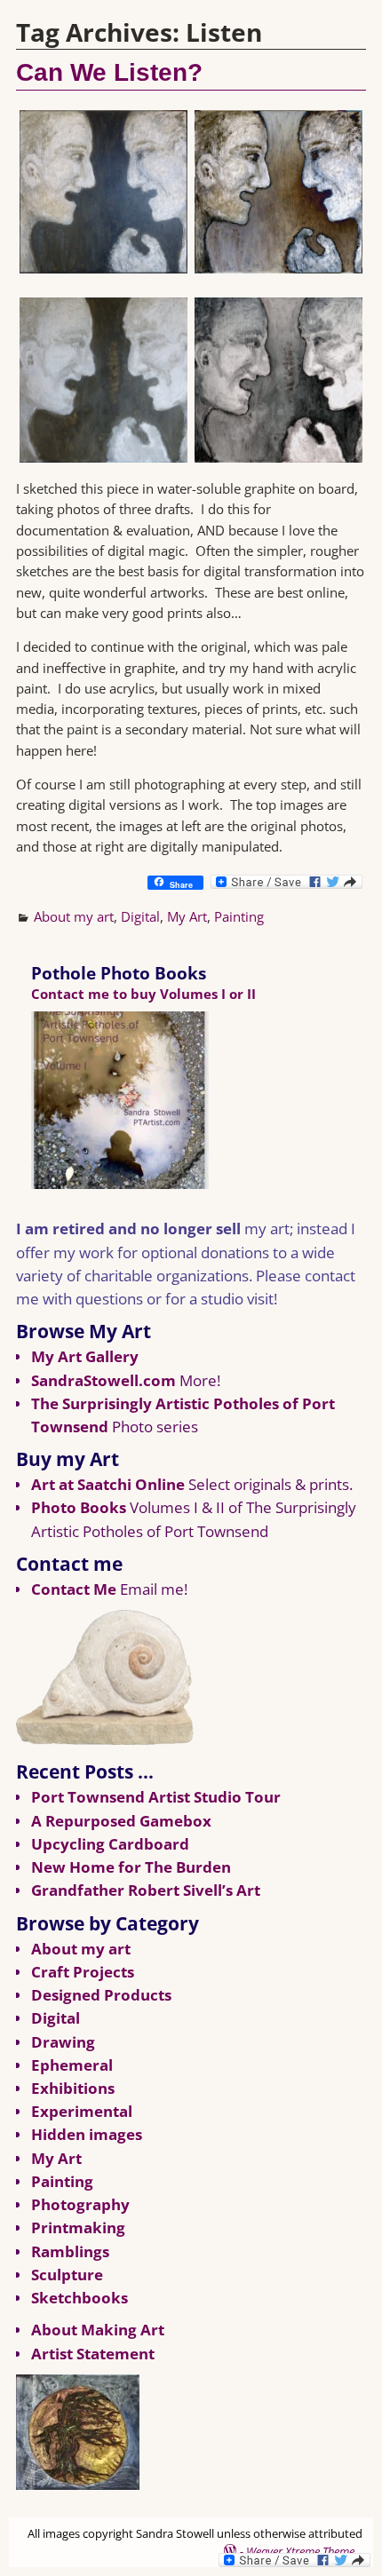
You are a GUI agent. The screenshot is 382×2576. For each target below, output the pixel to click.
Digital (140, 916)
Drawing (63, 2042)
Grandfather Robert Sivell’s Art (146, 1890)
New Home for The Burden (131, 1867)
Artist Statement (93, 2354)
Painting (239, 916)
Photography (80, 2204)
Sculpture (67, 2275)
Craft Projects (83, 1972)
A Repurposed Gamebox (121, 1821)
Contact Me (74, 1589)
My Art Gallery (85, 1356)
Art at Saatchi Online (108, 1484)
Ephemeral (72, 2065)
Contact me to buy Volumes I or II (143, 994)
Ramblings (70, 2251)
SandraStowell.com (103, 1380)
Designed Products (101, 1995)
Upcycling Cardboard (110, 1844)
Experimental (82, 2111)
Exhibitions (73, 2088)
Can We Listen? (109, 72)
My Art (187, 916)
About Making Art (98, 2330)
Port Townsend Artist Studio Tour (156, 1797)
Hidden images (87, 2134)
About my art (74, 916)
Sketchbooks (80, 2298)
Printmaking (78, 2227)
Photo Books (79, 1507)
